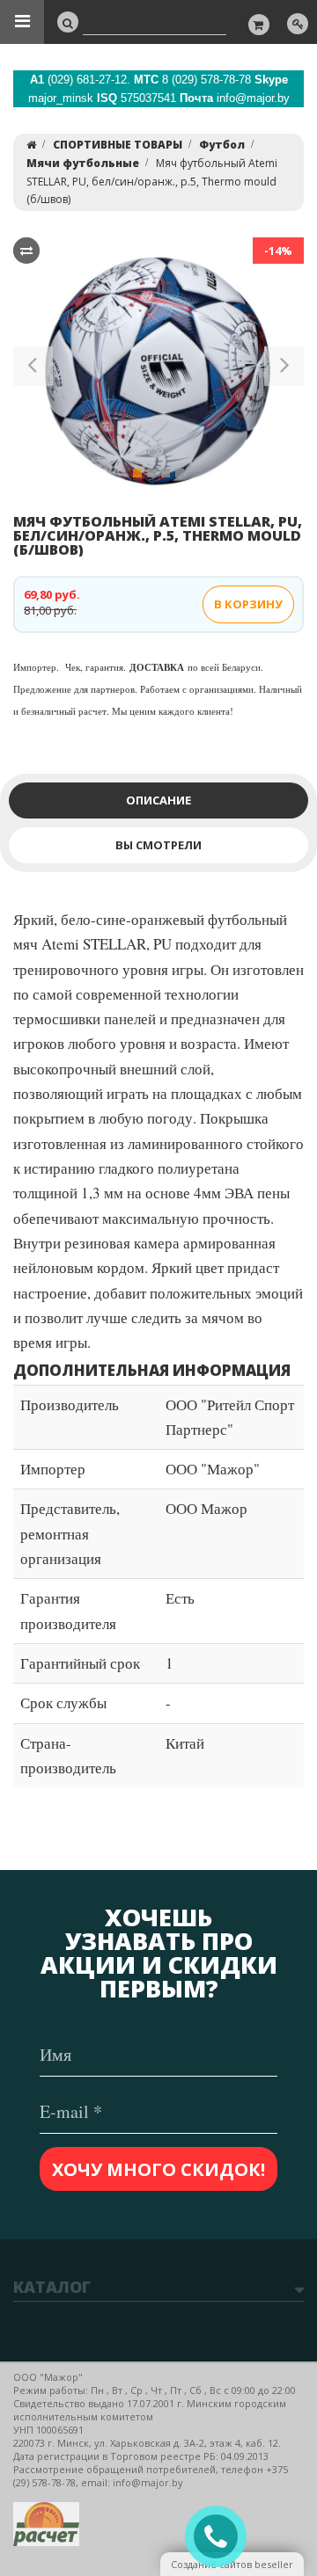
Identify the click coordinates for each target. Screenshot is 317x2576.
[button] (33, 369)
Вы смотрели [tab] (158, 845)
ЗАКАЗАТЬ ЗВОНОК (223, 2537)
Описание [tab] (158, 800)
